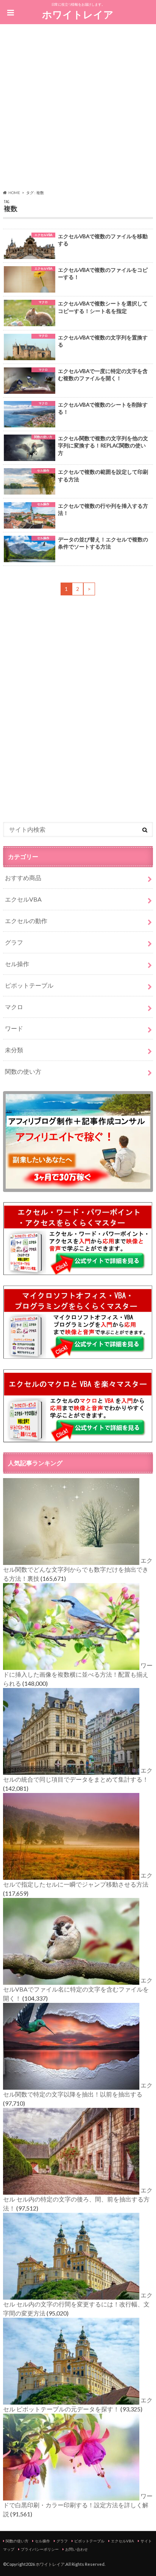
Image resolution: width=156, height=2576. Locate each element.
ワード (14, 1028)
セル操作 (17, 964)
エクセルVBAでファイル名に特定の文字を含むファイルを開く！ (78, 1989)
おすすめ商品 (23, 878)
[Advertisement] (78, 108)
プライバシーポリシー (40, 2549)
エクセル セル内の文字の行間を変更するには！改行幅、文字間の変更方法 (78, 2304)
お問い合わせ (76, 2549)
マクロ (14, 1007)
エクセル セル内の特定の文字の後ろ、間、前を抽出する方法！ (78, 2199)
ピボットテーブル (29, 985)
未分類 (14, 1050)
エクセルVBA (23, 899)
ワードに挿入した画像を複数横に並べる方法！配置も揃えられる (78, 1674)
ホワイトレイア (78, 14)
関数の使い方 (23, 1071)
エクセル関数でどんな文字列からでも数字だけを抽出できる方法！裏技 (78, 1569)
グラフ (14, 942)
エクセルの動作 (26, 921)
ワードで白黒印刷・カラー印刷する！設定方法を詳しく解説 (78, 2505)
